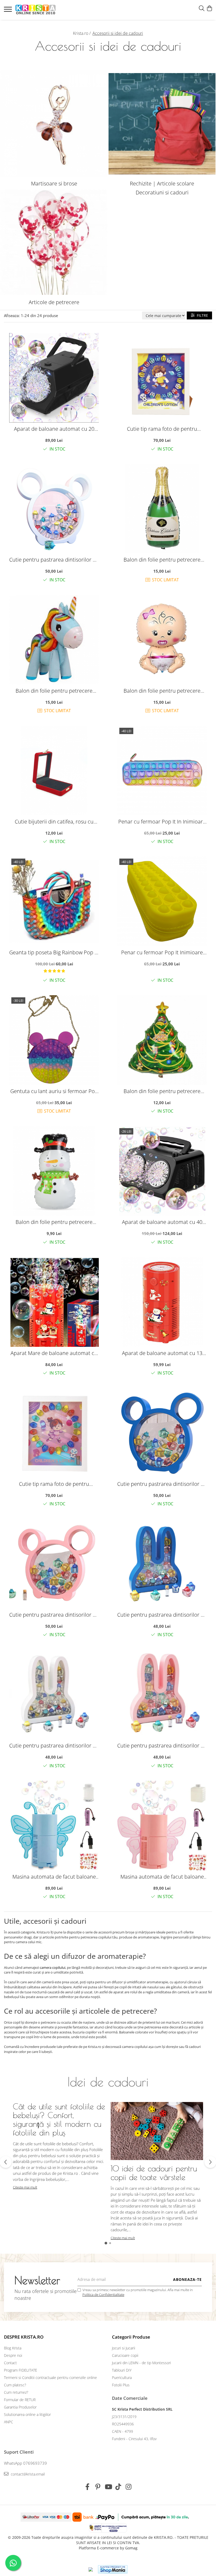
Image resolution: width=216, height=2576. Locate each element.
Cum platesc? (15, 2385)
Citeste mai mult (25, 2187)
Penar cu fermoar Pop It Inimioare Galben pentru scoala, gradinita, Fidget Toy (162, 952)
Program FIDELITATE (21, 2370)
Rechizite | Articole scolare (162, 183)
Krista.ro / (82, 33)
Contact (10, 2363)
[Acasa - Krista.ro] (36, 10)
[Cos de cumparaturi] (209, 9)
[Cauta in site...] (202, 9)
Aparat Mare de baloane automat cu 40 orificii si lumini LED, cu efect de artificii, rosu (54, 1353)
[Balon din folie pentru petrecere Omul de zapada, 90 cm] (54, 1171)
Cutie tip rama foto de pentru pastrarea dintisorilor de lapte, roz (54, 1484)
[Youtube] (108, 2487)
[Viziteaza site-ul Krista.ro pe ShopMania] (113, 2569)
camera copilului (53, 1967)
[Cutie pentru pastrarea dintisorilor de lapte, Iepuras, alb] (54, 1694)
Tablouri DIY (122, 2370)
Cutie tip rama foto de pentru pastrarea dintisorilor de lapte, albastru (162, 429)
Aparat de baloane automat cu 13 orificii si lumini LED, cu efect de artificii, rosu (162, 1353)
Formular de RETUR (20, 2400)
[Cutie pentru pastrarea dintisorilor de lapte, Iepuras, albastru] (162, 1564)
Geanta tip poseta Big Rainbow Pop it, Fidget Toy (54, 952)
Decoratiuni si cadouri (162, 192)
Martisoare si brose (54, 183)
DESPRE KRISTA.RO (24, 2337)
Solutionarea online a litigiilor (27, 2414)
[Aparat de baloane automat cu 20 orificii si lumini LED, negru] (54, 378)
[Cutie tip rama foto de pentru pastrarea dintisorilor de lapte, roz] (54, 1433)
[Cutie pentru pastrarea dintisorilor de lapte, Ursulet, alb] (54, 509)
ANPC (9, 2422)
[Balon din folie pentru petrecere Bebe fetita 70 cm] (162, 640)
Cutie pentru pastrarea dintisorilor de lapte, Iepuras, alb (54, 1746)
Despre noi (13, 2355)
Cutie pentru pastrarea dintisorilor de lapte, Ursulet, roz (54, 1615)
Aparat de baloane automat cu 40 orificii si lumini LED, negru (162, 1222)
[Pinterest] (98, 2487)
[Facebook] (88, 2487)
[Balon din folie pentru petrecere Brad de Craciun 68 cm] (162, 1040)
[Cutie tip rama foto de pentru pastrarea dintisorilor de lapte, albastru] (162, 378)
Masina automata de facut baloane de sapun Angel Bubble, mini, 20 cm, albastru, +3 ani (54, 1877)
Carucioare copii (125, 2355)
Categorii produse (131, 2337)
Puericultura (122, 2378)
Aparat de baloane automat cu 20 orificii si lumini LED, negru (54, 429)
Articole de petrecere (54, 302)
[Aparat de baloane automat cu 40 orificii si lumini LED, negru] (162, 1171)
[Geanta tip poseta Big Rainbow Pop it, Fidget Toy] (54, 901)
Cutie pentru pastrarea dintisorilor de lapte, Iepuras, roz (162, 1746)
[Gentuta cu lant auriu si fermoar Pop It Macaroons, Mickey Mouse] (54, 1040)
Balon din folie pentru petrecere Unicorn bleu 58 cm (54, 691)
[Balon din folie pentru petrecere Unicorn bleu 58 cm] (54, 640)
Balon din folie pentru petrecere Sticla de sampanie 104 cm (162, 560)
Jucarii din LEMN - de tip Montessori (141, 2363)
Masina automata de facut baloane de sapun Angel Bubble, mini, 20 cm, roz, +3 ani (162, 1877)
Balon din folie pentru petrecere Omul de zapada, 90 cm (54, 1222)
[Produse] (9, 11)
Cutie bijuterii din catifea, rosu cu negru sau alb (54, 822)
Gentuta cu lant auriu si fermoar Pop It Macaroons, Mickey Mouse (54, 1091)
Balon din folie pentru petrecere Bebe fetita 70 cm (162, 691)
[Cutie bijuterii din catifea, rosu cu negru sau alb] (54, 770)
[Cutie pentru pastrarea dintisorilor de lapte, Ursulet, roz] (54, 1564)
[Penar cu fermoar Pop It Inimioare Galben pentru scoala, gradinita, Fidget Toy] (162, 901)
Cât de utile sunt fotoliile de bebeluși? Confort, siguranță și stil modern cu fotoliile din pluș (59, 2119)
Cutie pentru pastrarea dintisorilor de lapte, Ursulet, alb (54, 560)
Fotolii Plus (121, 2385)
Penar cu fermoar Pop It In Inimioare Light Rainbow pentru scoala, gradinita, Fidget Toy (162, 822)
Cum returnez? (16, 2392)
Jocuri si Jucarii (124, 2348)
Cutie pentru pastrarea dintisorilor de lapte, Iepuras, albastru (162, 1615)
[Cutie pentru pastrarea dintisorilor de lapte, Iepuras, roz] (162, 1694)
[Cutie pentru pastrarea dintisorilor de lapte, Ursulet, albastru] (162, 1433)
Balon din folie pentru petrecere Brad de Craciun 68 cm (162, 1091)
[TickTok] (118, 2487)
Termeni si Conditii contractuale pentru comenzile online (50, 2378)
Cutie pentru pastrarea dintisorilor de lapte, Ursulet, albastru (162, 1484)
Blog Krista (13, 2348)
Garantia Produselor (20, 2407)
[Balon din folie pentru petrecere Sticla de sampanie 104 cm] (162, 509)
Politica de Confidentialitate (103, 2295)
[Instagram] (129, 2487)
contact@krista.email (27, 2474)
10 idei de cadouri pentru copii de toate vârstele (154, 2173)
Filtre (201, 315)
